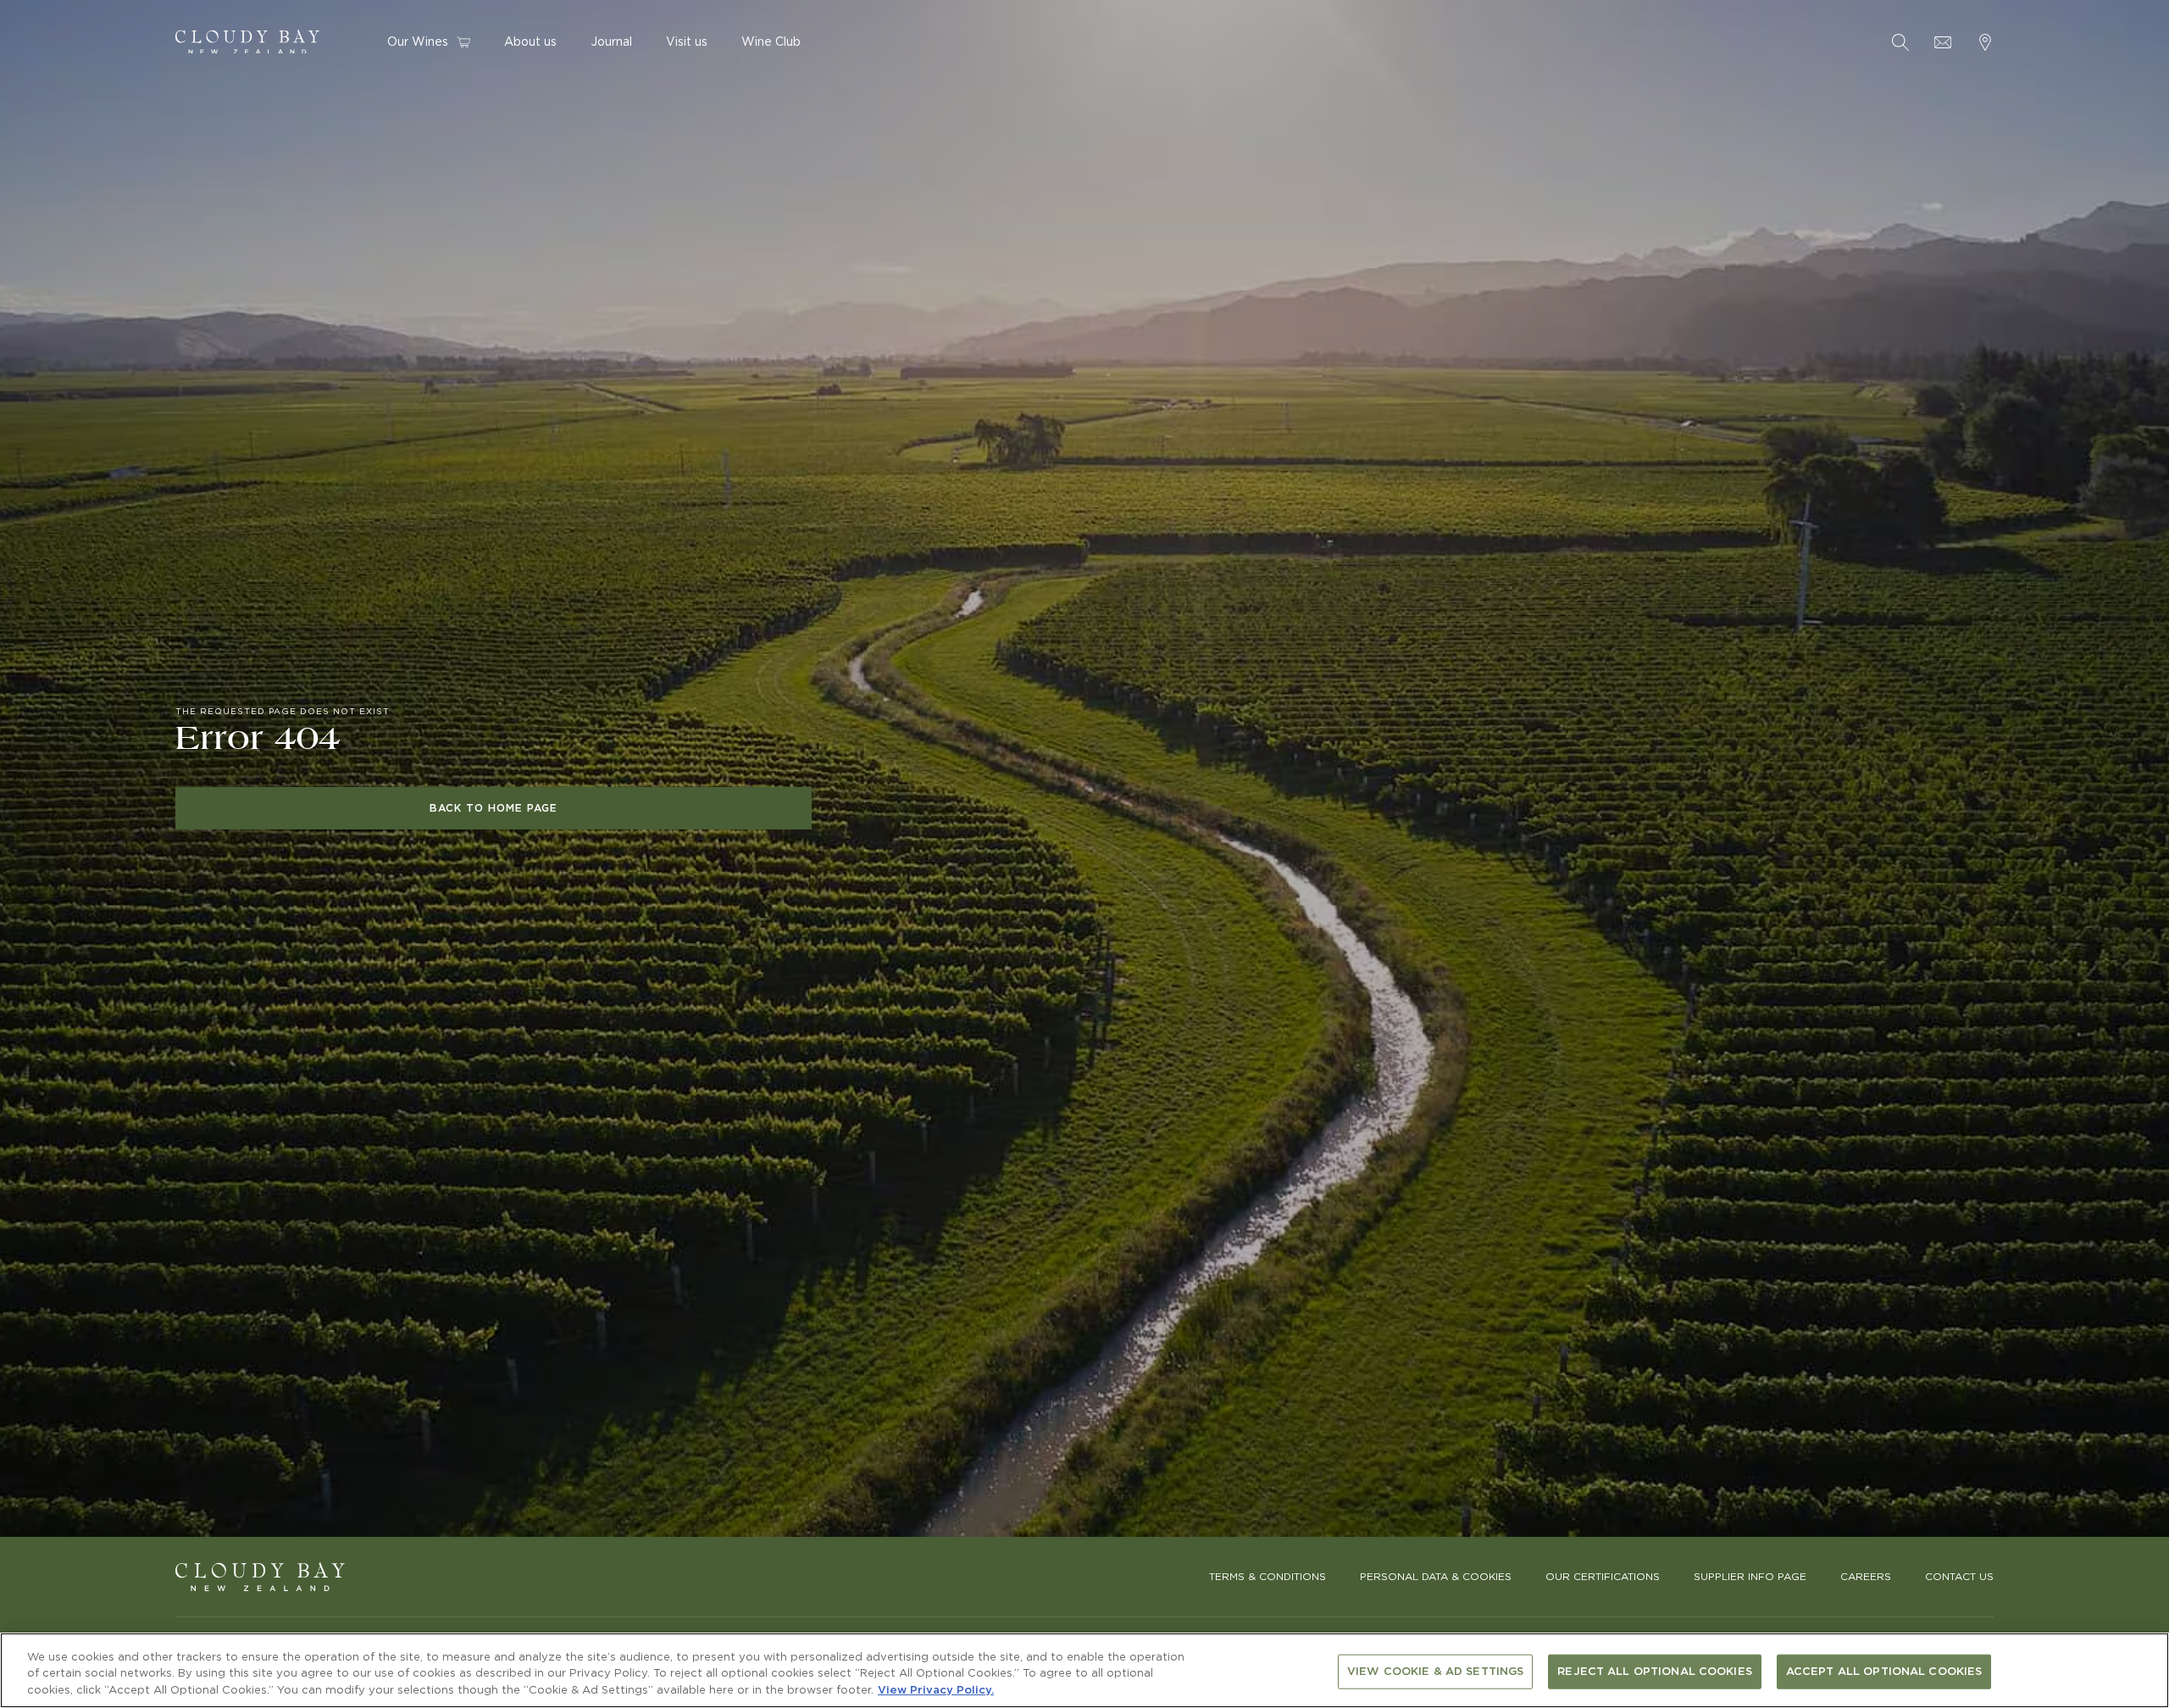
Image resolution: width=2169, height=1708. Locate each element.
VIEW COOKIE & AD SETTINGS (1435, 1671)
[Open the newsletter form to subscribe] (1943, 42)
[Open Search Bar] (1900, 42)
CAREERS (1866, 1577)
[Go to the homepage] (260, 1577)
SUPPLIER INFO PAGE (1750, 1577)
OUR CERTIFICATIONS (1603, 1577)
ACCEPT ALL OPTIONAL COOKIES (1884, 1671)
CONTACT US (1959, 1577)
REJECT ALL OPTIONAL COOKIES (1655, 1671)
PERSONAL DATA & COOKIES (1436, 1577)
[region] (1084, 1670)
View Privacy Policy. (936, 1691)
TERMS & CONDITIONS (1268, 1577)
